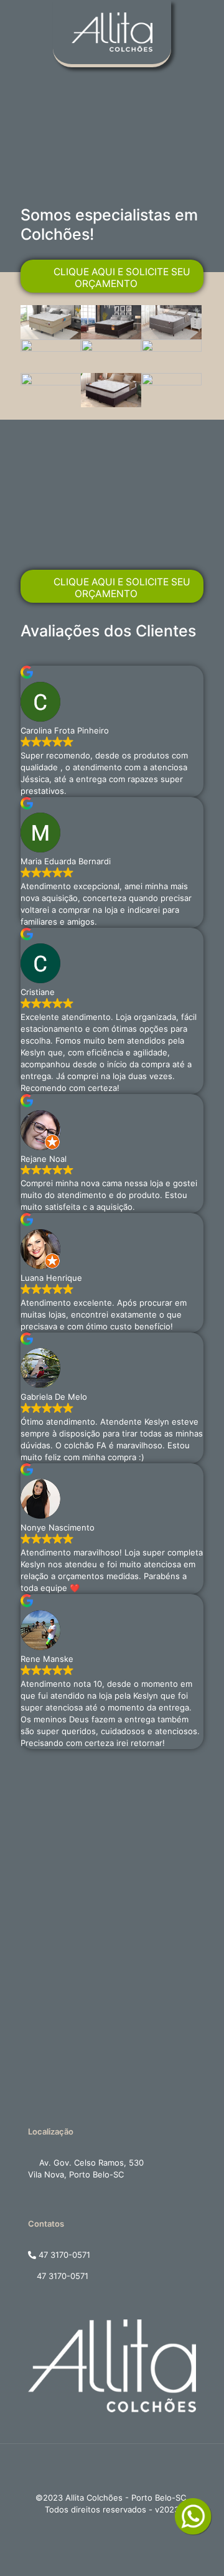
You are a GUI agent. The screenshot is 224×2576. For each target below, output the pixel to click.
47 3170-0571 (63, 2255)
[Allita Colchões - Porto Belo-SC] (112, 19)
